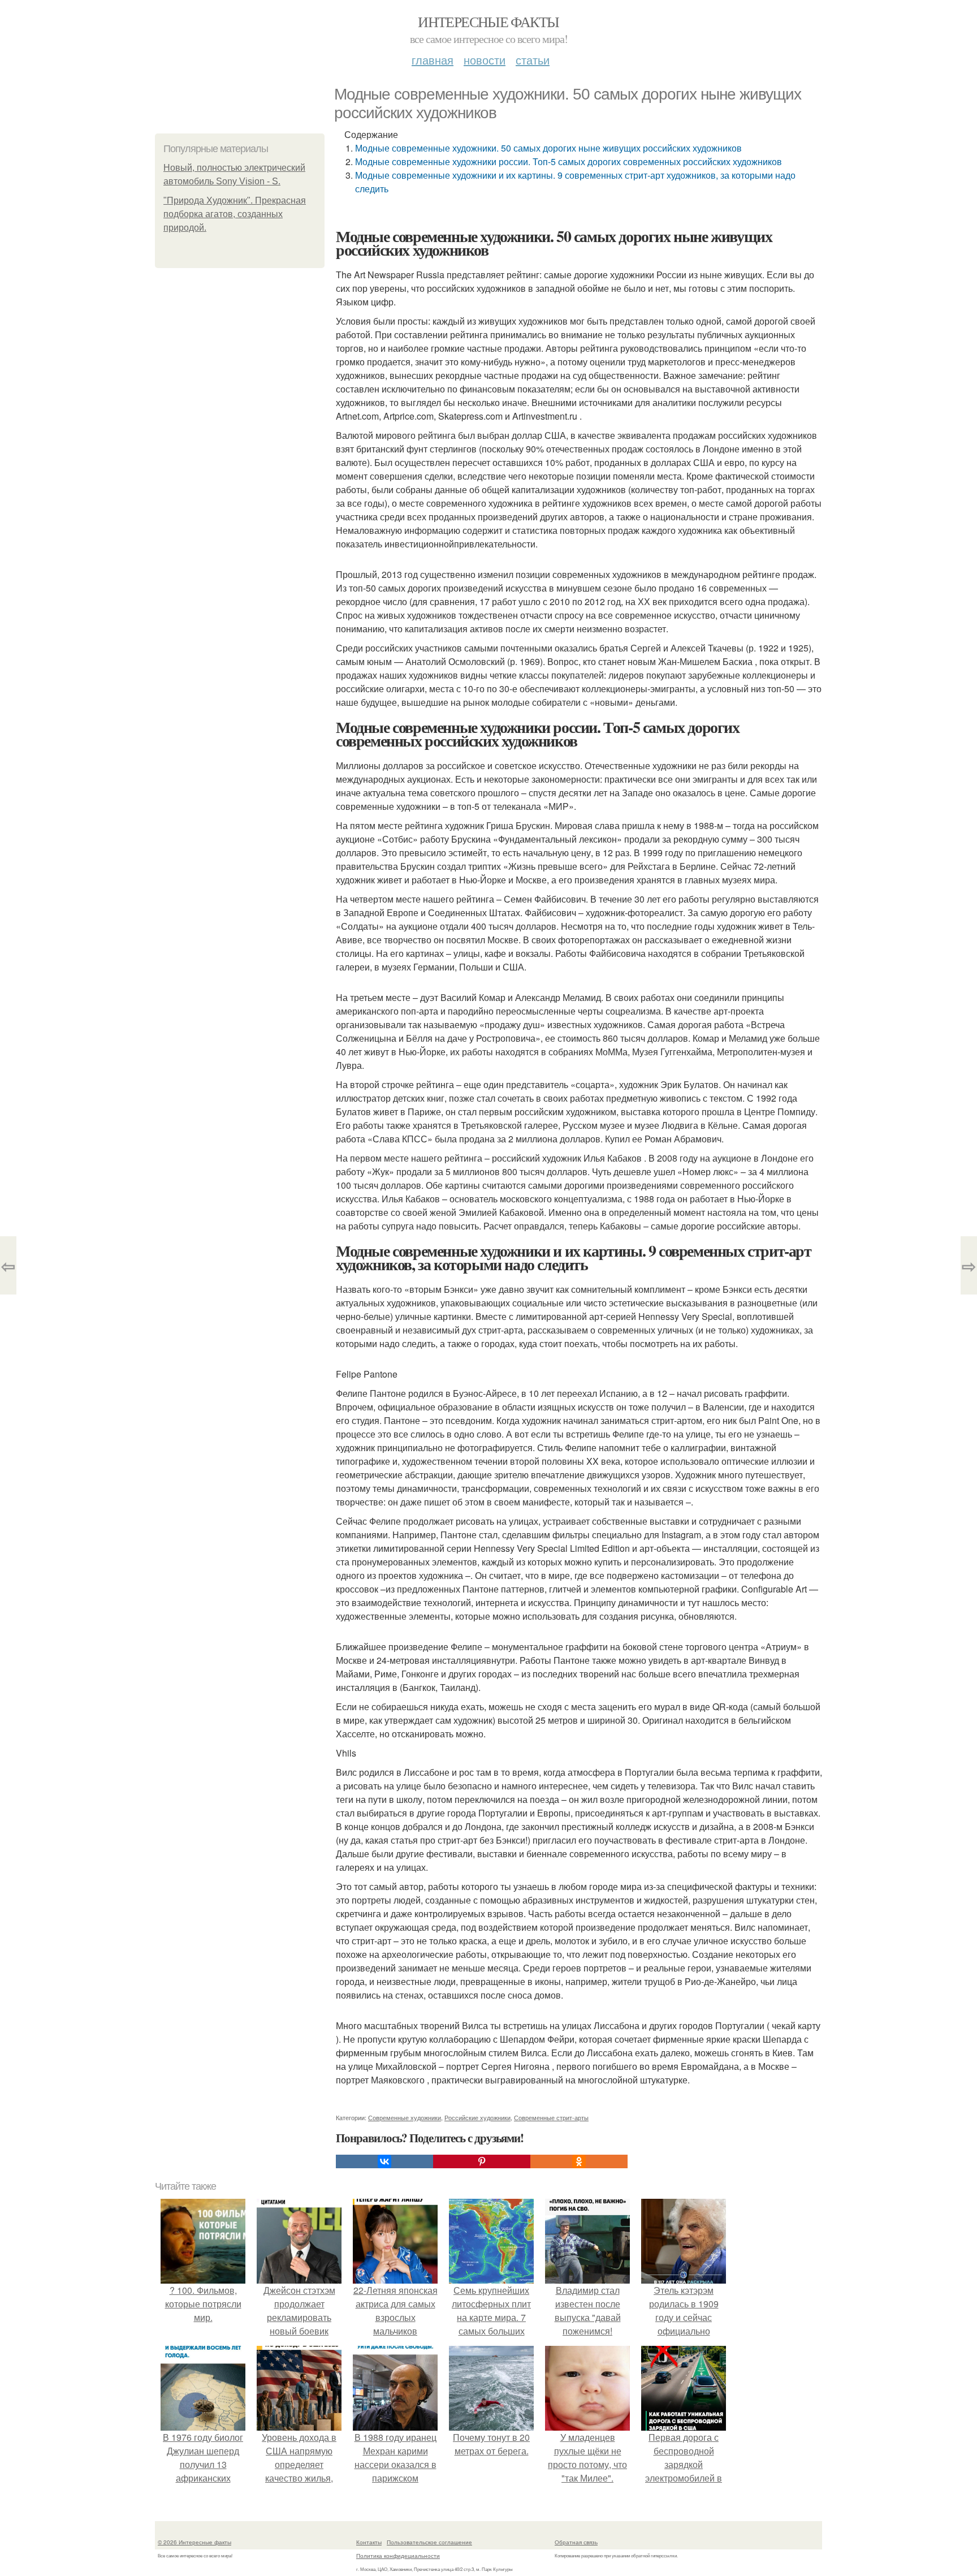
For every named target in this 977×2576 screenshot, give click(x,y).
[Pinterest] (482, 2161)
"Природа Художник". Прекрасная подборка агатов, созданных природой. (235, 214)
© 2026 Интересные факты (194, 2542)
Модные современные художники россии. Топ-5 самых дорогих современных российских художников (569, 161)
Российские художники (477, 2117)
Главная (433, 60)
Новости (485, 60)
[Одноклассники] (579, 2161)
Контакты (369, 2542)
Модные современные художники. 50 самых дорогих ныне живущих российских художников (548, 148)
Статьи (533, 60)
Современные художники (405, 2117)
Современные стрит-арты (551, 2117)
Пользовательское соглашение (429, 2542)
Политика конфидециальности (398, 2556)
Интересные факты (488, 21)
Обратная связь (576, 2542)
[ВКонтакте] (384, 2161)
